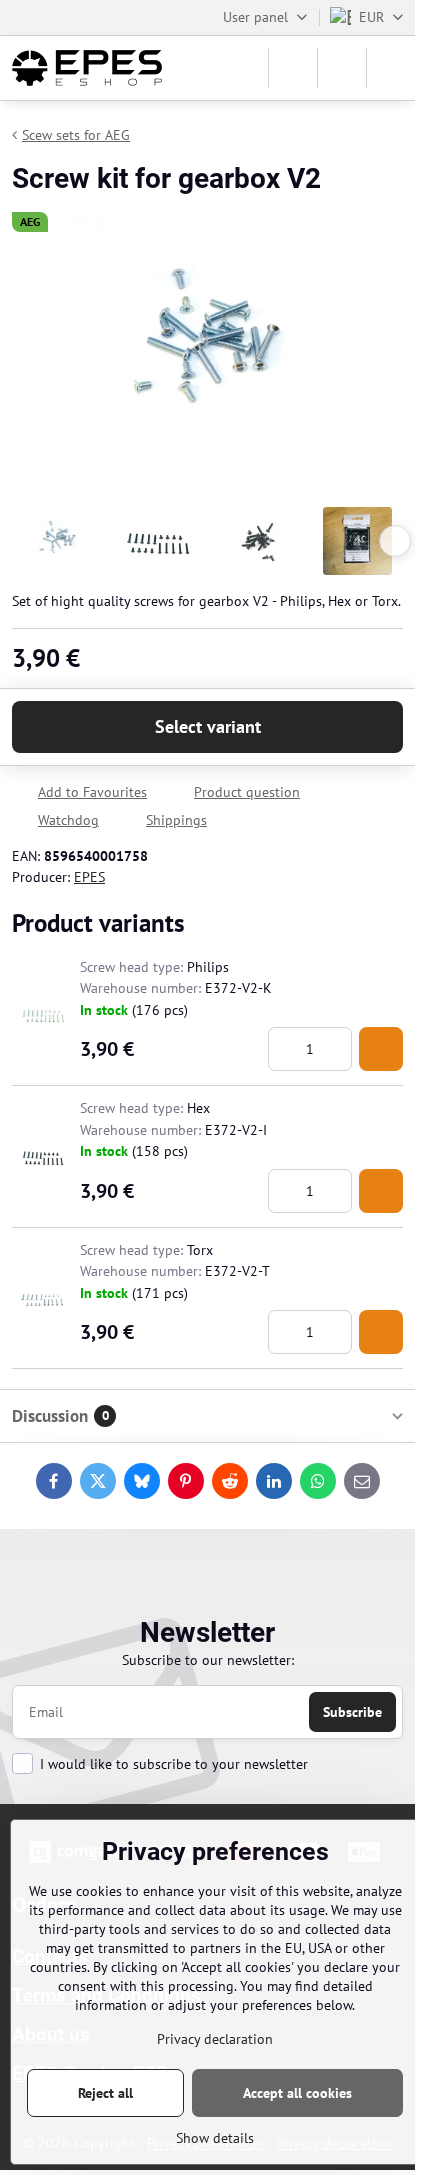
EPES (89, 877)
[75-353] (381, 1049)
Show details (215, 2138)
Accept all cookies (297, 2093)
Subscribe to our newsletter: (208, 1660)
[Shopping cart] (342, 68)
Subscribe (352, 1712)
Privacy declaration (215, 2039)
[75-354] (381, 1191)
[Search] (293, 68)
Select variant (208, 726)
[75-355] (381, 1332)
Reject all (105, 2093)
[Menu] (391, 68)
